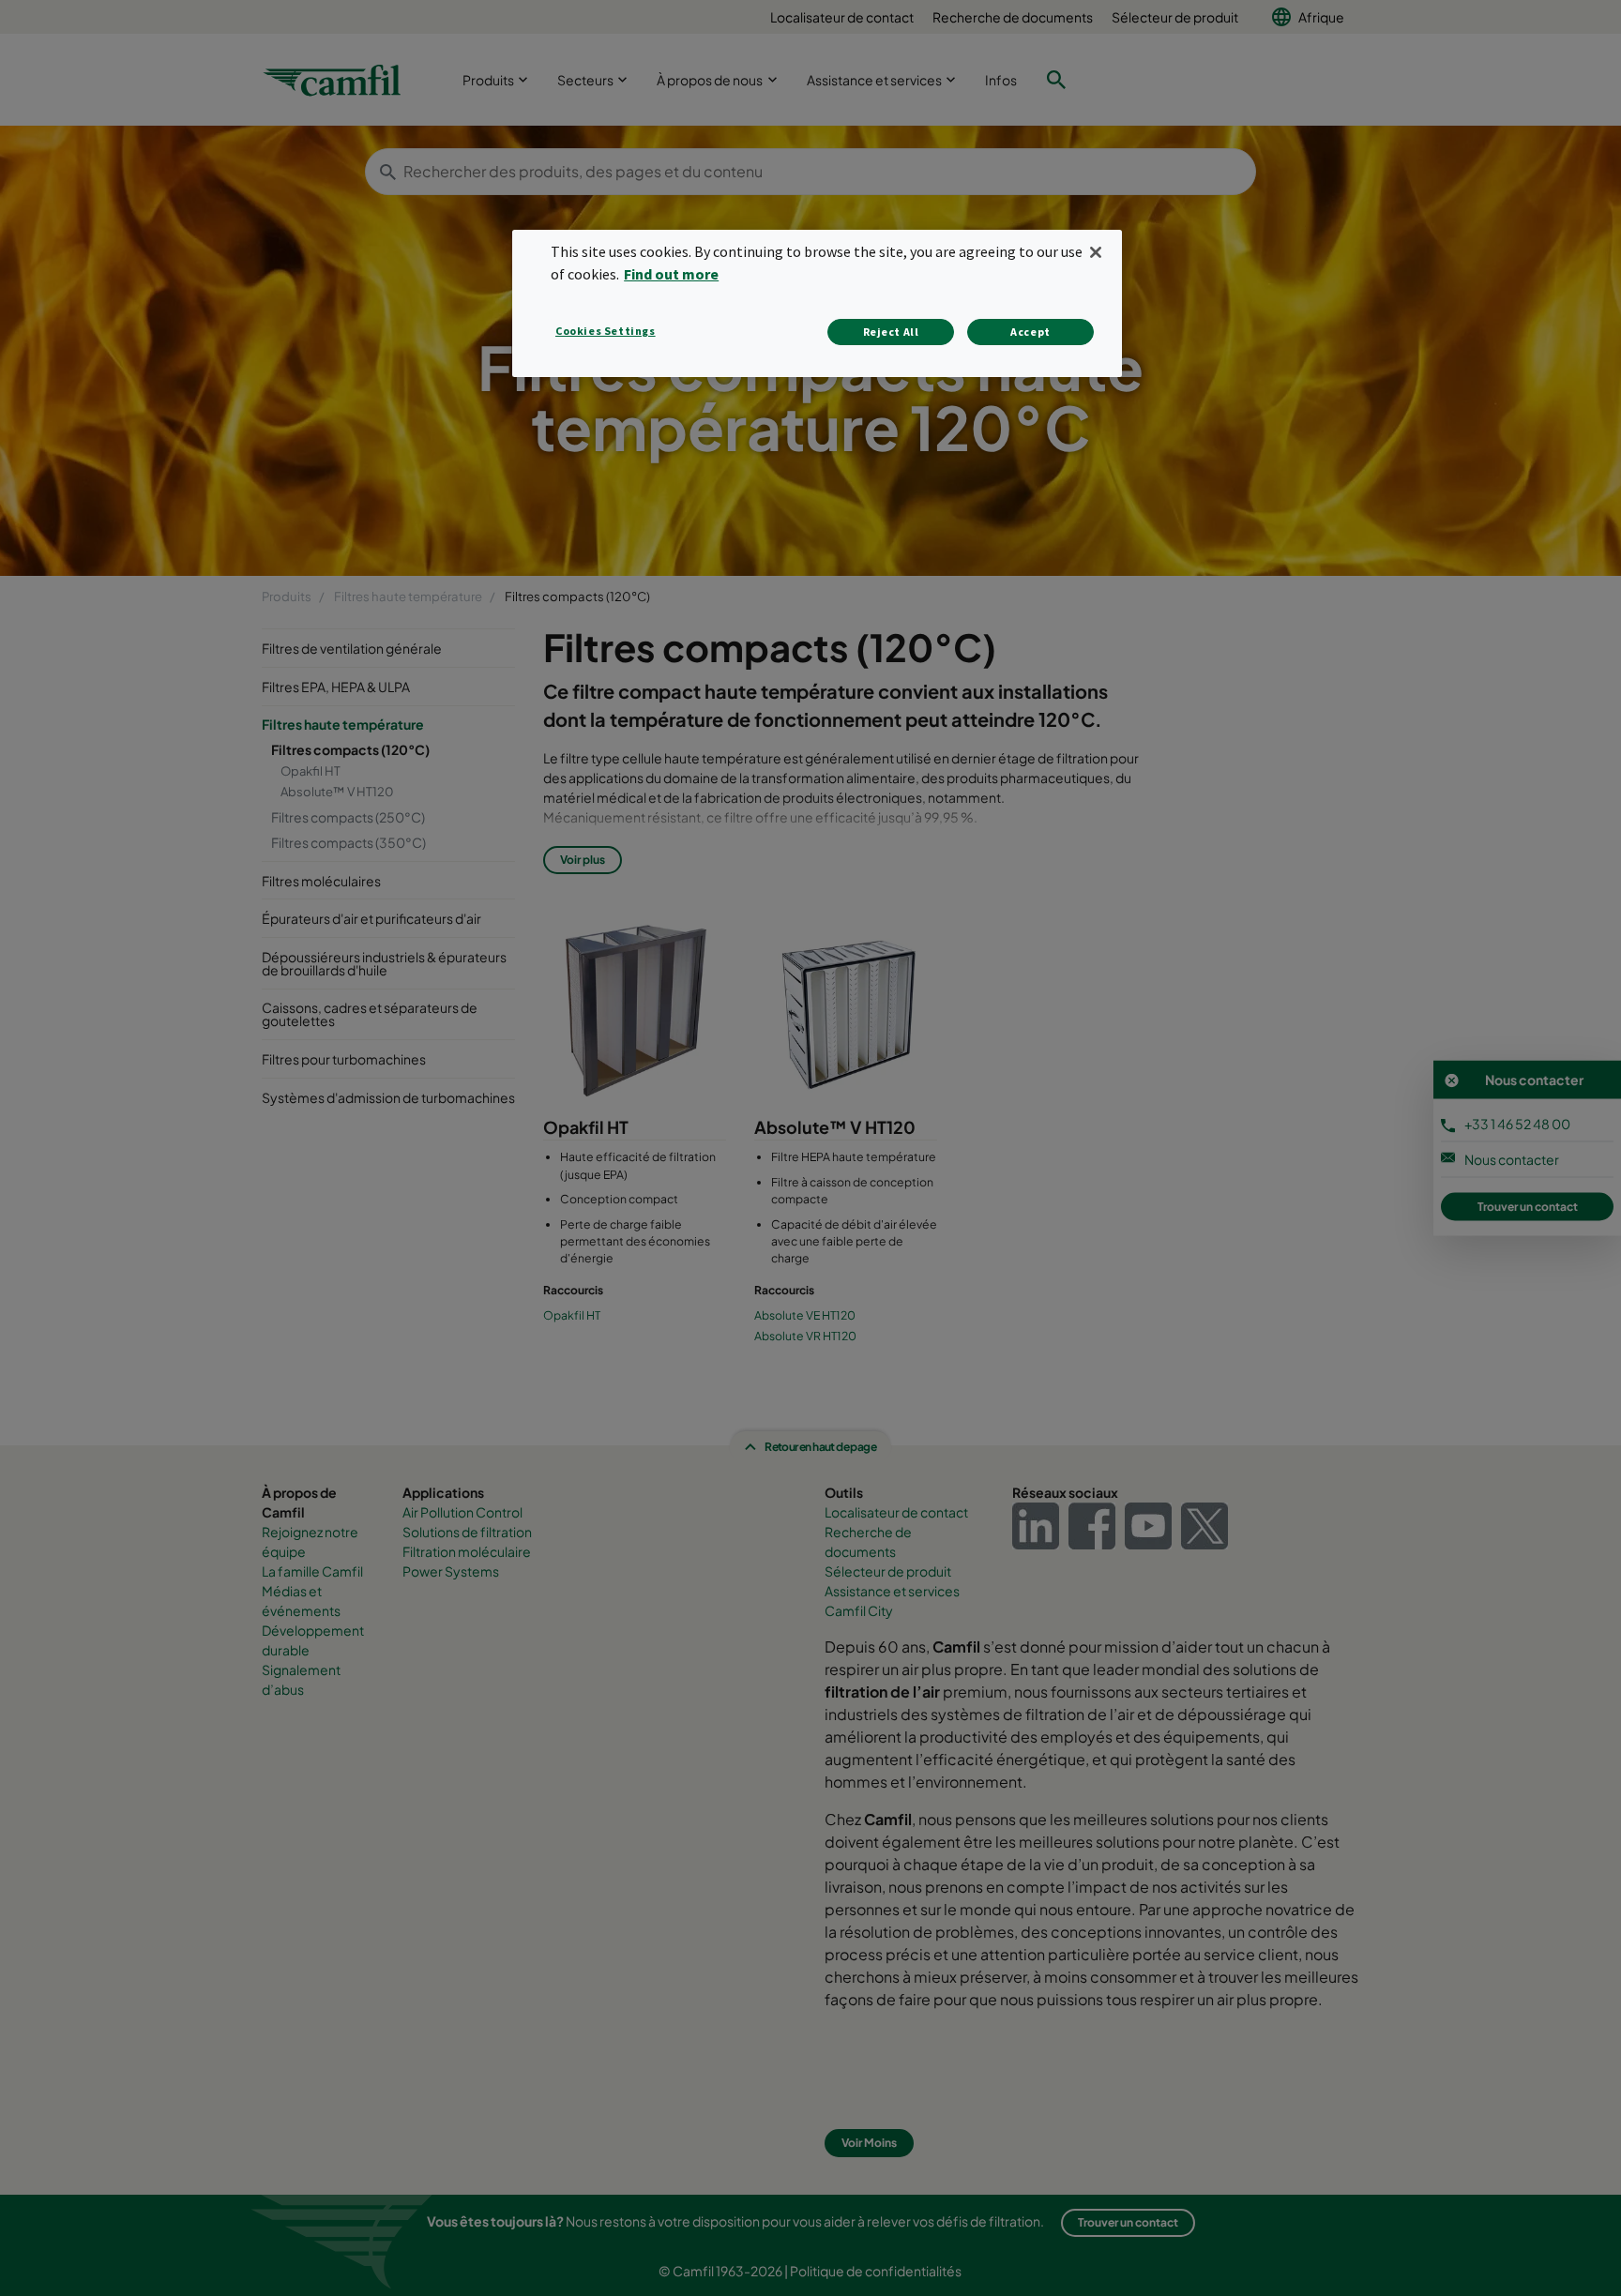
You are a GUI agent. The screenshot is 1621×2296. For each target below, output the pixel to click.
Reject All (891, 332)
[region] (817, 303)
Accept (1030, 332)
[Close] (1096, 252)
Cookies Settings (606, 331)
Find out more (671, 274)
